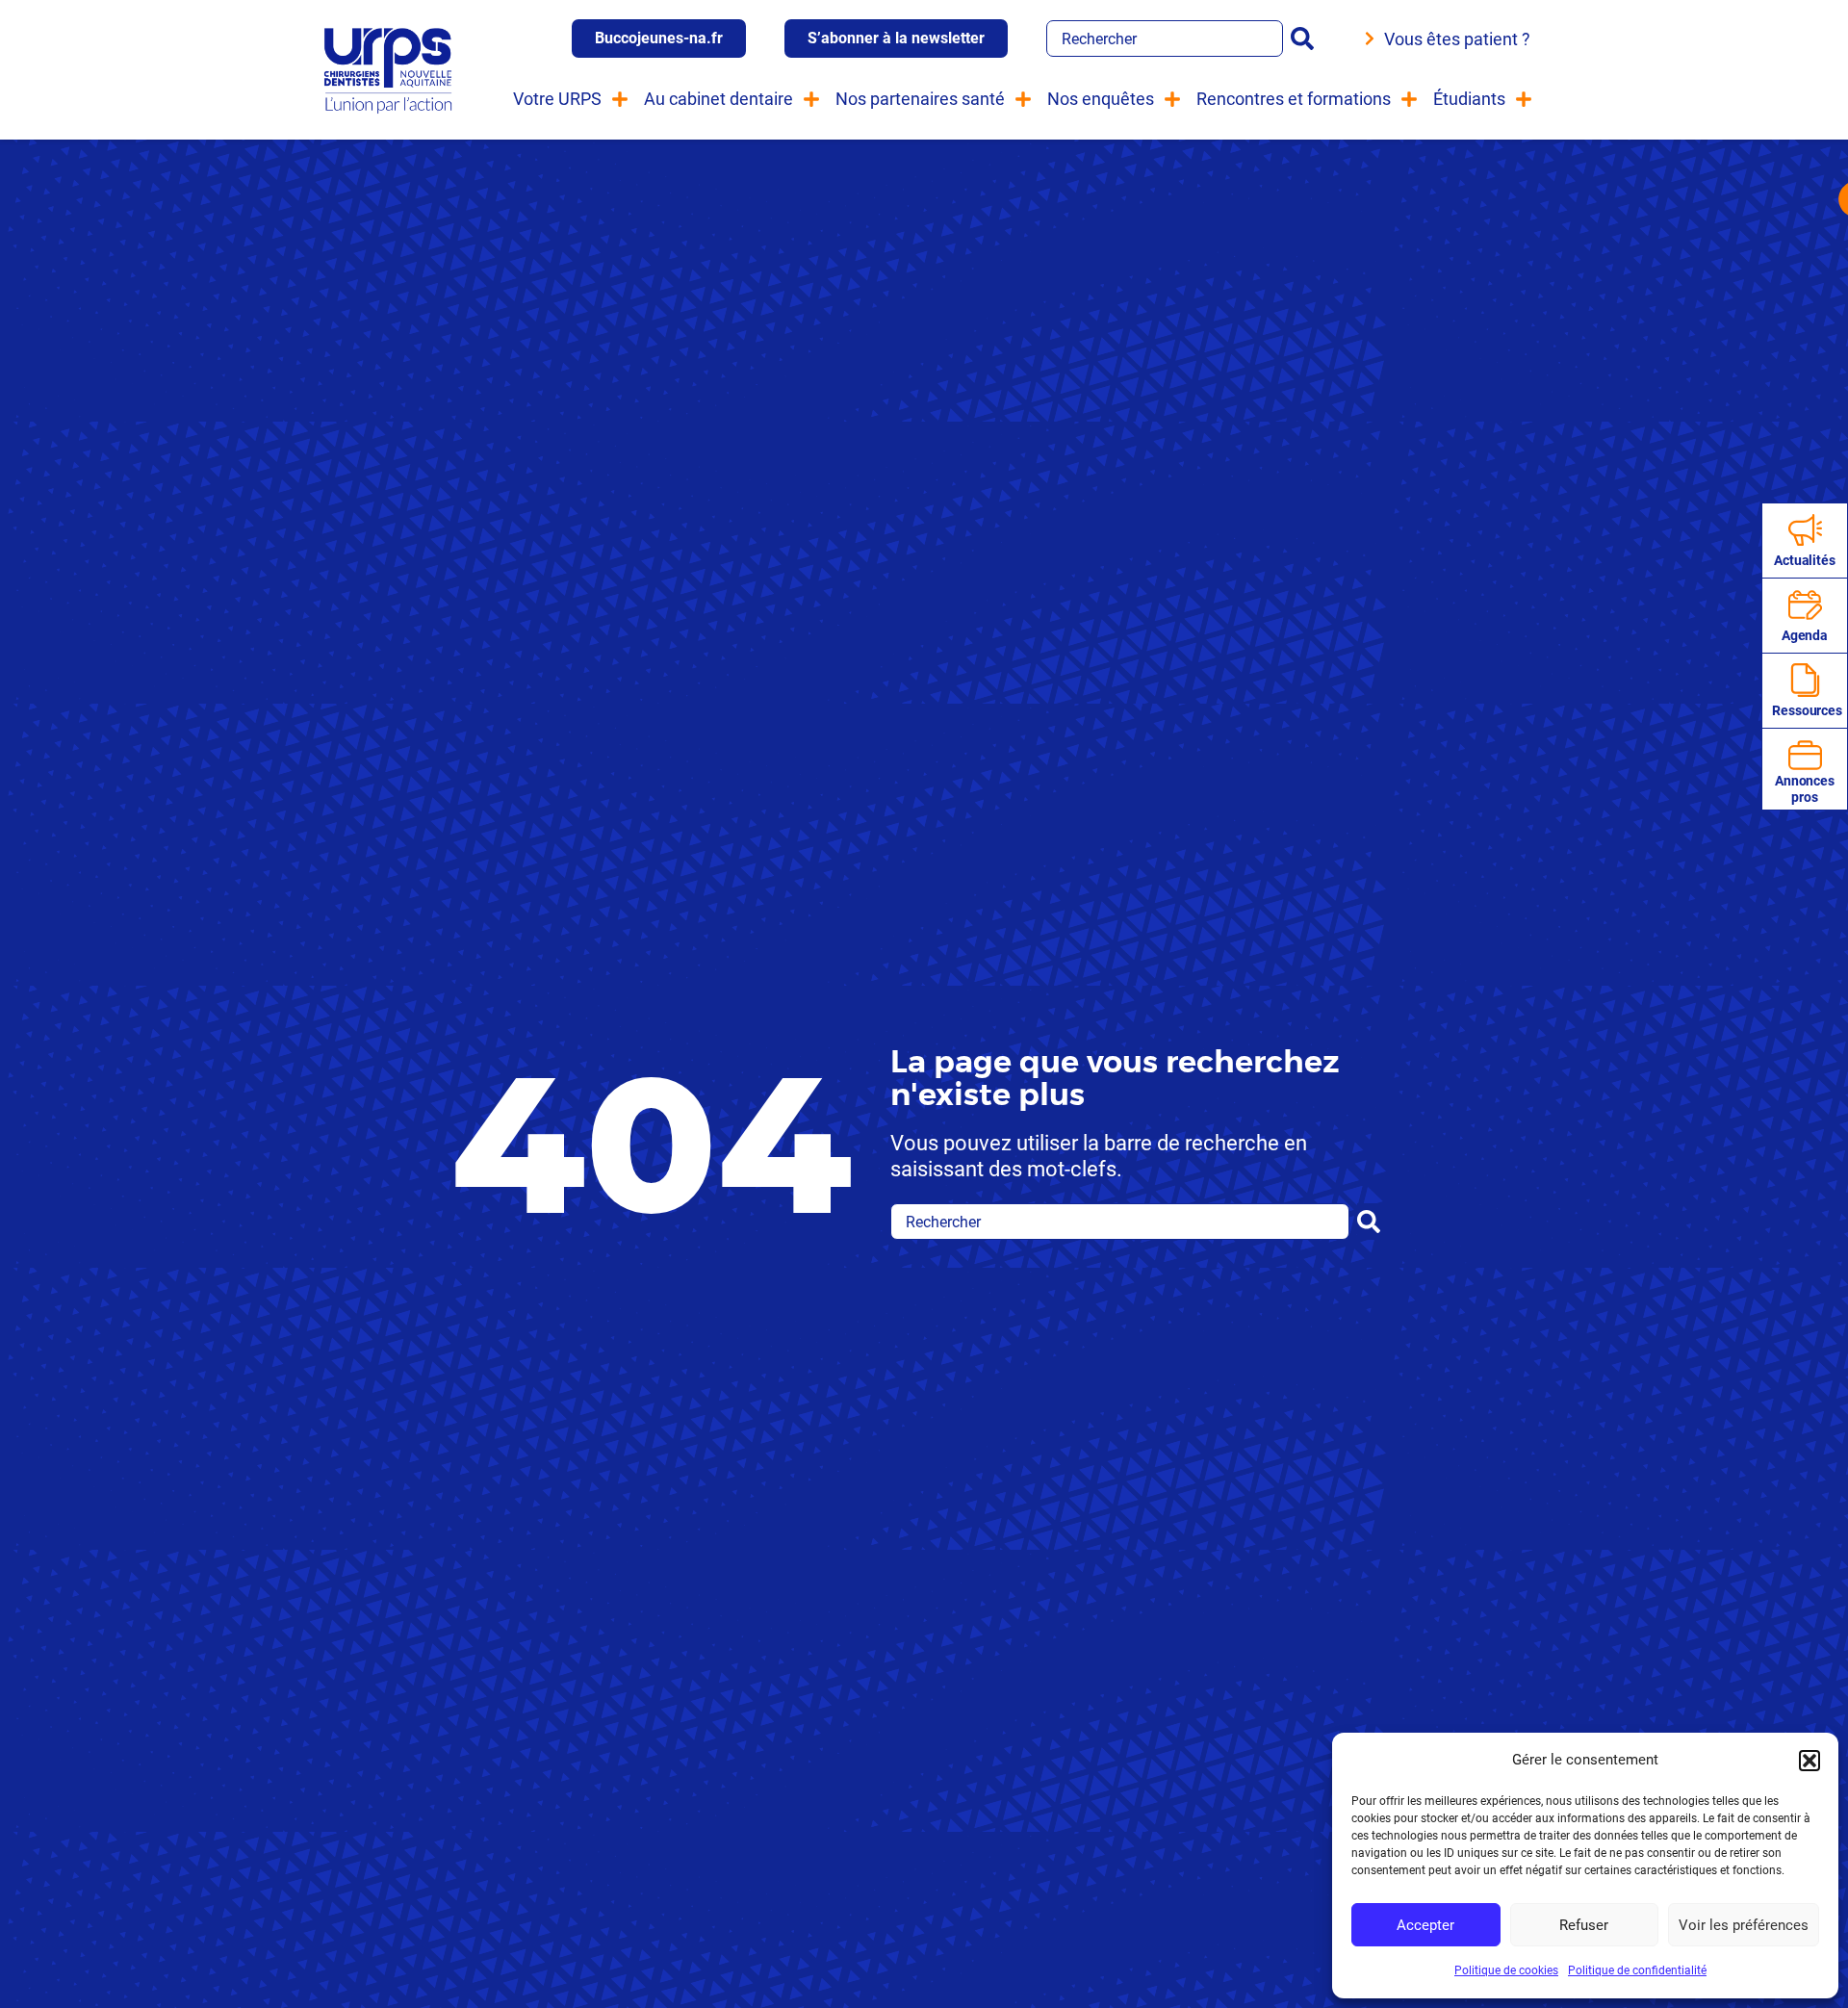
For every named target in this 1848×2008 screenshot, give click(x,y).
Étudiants (1469, 99)
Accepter (1425, 1925)
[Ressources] (1805, 680)
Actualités (1805, 560)
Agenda (1805, 635)
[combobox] (1165, 39)
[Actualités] (1805, 530)
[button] (1809, 1761)
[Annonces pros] (1805, 755)
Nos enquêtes (1101, 99)
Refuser (1584, 1925)
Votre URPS (557, 99)
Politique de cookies (1506, 1970)
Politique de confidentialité (1637, 1970)
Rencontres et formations (1294, 99)
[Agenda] (1805, 605)
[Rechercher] (1306, 39)
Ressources (1807, 710)
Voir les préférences (1744, 1925)
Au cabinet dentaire (719, 99)
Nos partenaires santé (920, 99)
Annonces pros (1805, 789)
